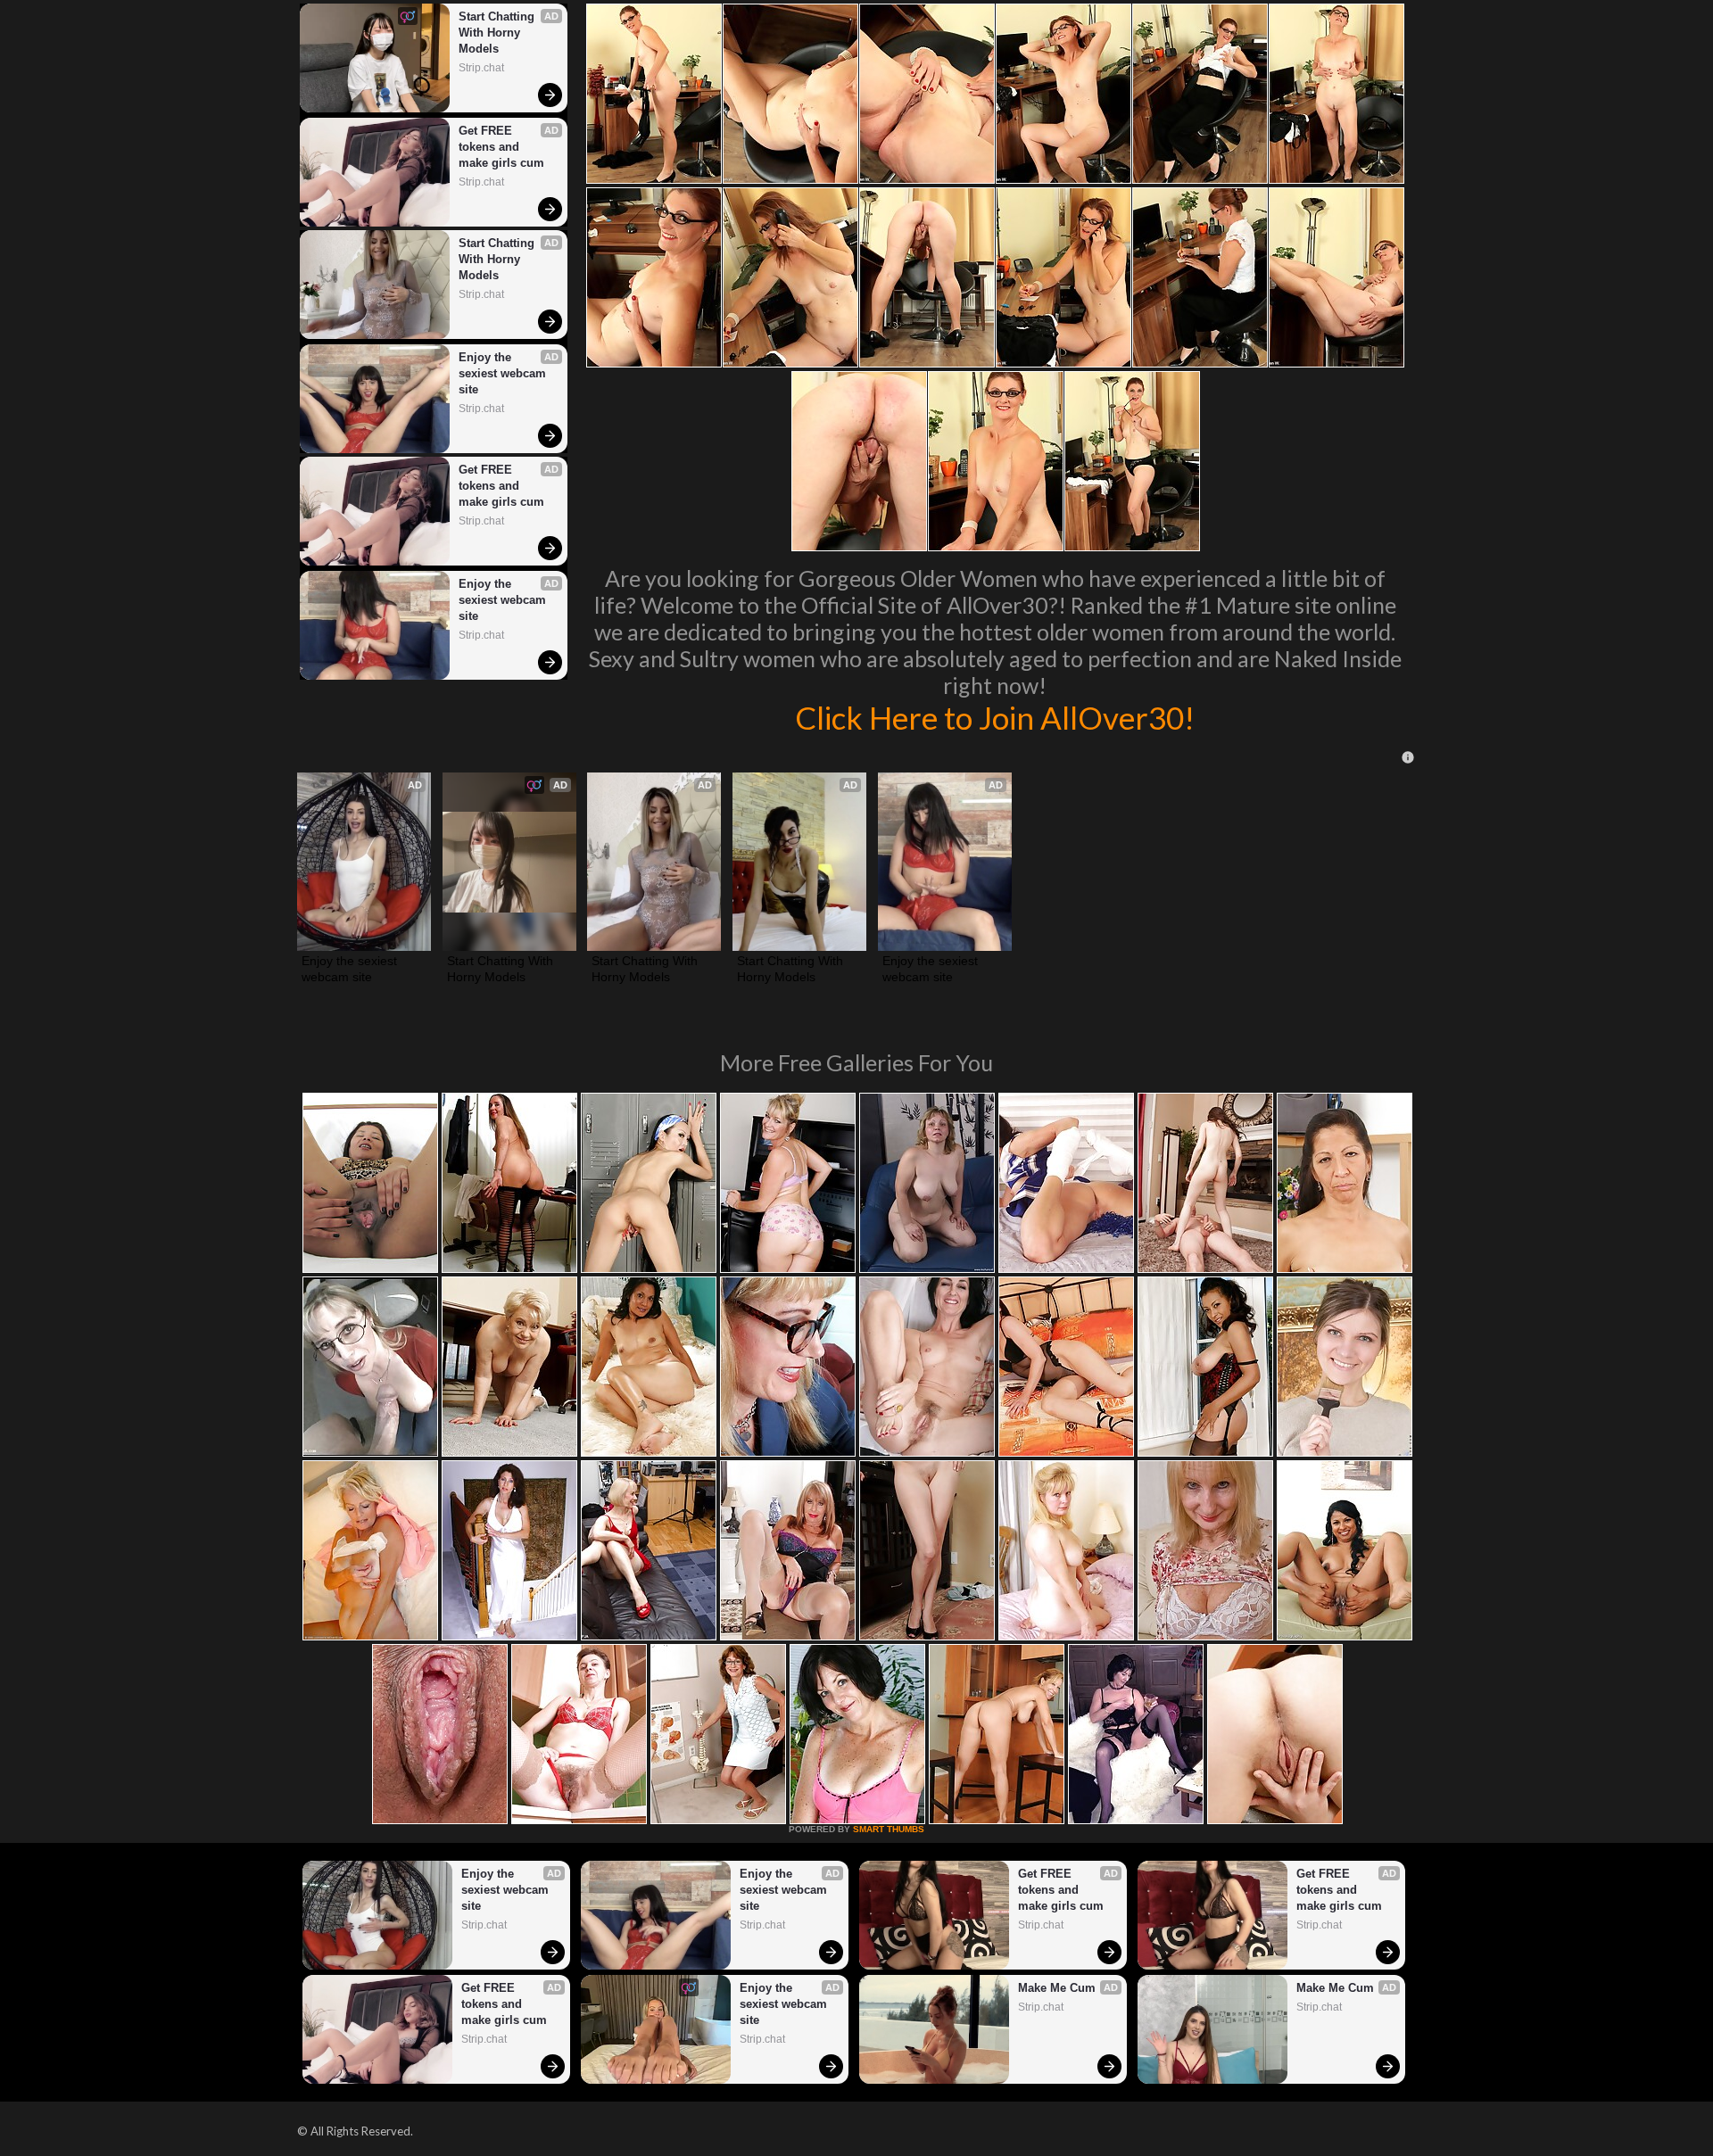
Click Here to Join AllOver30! (995, 717)
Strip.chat (481, 68)
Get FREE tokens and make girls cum (501, 147)
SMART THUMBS (889, 1829)
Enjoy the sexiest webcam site (504, 373)
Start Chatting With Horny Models (498, 33)
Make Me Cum (1057, 1988)
